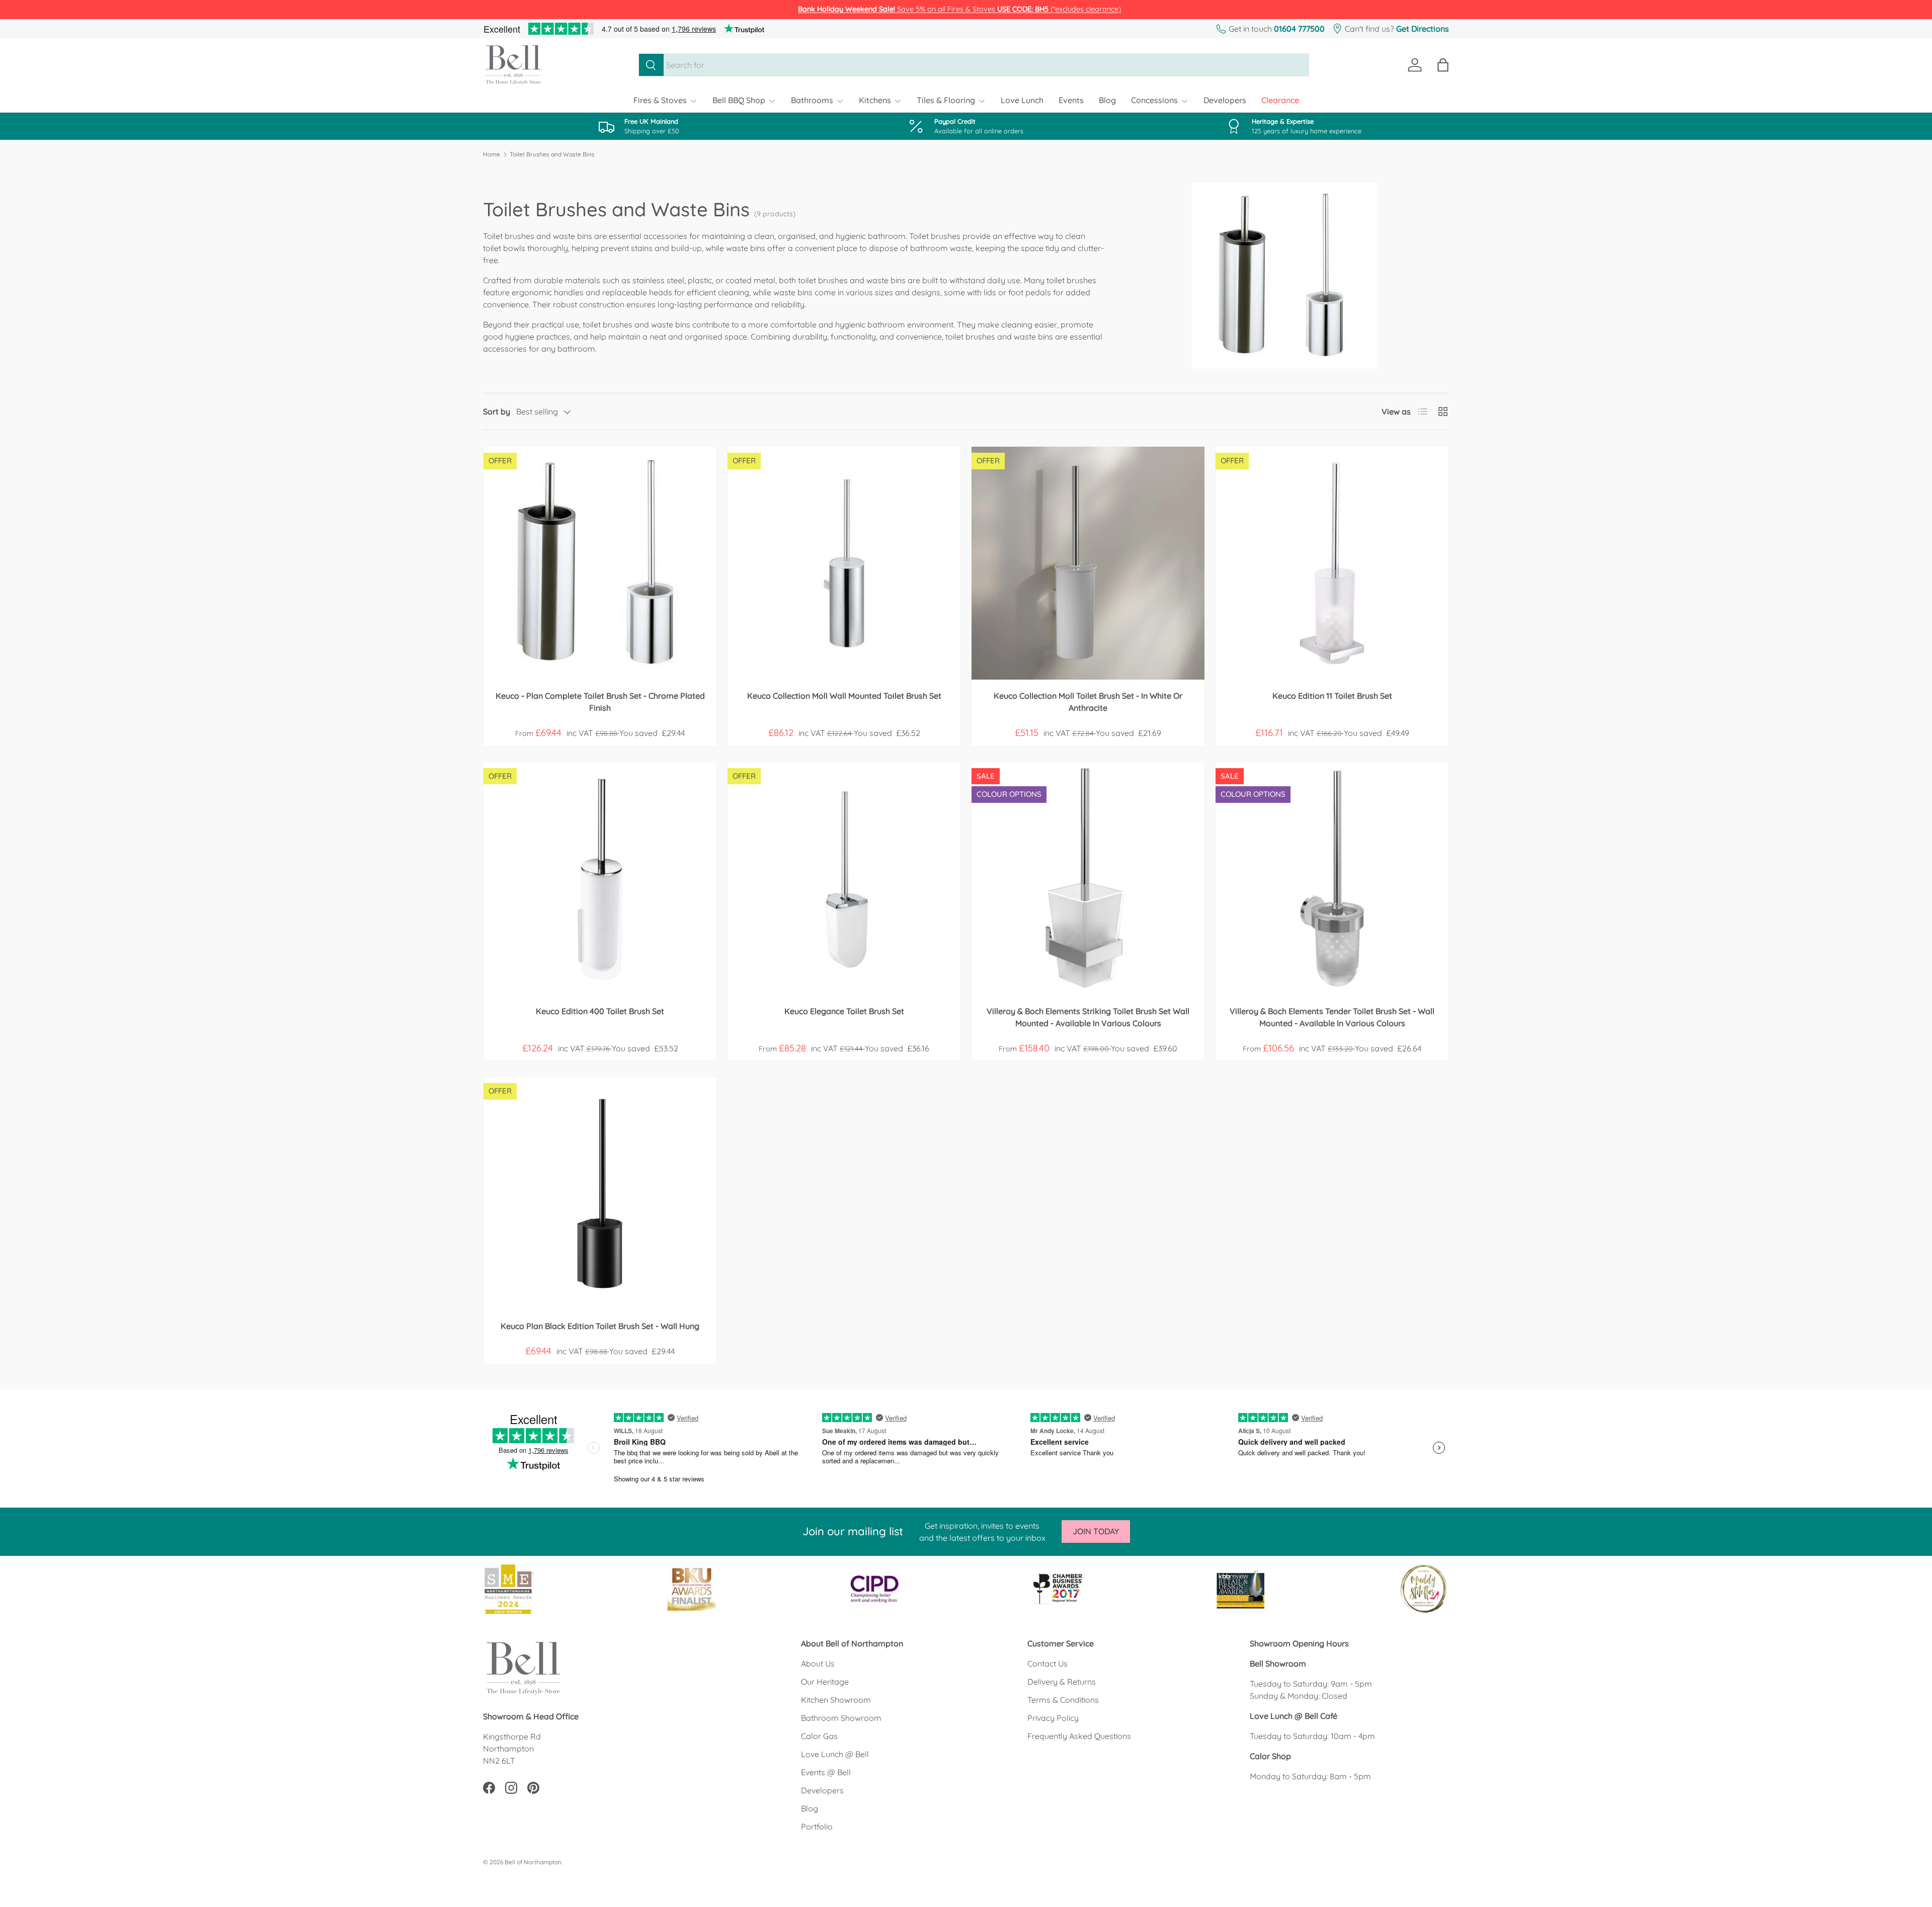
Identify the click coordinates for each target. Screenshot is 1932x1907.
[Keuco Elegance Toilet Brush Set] (844, 879)
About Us (818, 1664)
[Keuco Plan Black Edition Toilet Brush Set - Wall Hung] (600, 1193)
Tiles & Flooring (946, 100)
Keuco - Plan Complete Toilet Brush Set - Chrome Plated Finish (600, 702)
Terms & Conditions (1063, 1700)
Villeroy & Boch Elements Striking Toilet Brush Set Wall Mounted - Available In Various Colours (1088, 1017)
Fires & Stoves (660, 100)
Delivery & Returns (1062, 1682)
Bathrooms (812, 100)
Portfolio (817, 1827)
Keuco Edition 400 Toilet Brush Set (600, 1011)
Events (1071, 100)
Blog (1107, 100)
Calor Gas (819, 1736)
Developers (1225, 100)
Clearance (1280, 100)
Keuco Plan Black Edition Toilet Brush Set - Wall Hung (600, 1326)
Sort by (497, 411)
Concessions (1154, 100)
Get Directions (1423, 29)
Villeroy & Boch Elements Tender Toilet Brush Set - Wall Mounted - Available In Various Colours (1332, 1017)
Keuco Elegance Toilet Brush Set (844, 1011)
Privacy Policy (1053, 1718)
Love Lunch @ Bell (835, 1754)
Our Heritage (825, 1682)
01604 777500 (1299, 29)
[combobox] (974, 65)
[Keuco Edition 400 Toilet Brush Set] (600, 879)
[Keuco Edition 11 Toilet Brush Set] (1332, 563)
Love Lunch (1022, 100)
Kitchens (875, 100)
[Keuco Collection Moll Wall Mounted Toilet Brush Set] (844, 563)
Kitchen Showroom (836, 1700)
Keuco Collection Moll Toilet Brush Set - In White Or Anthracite (1088, 702)
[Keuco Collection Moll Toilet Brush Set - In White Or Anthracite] (1088, 563)
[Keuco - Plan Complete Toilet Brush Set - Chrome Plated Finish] (600, 563)
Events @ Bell (826, 1772)
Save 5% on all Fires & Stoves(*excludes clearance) (959, 9)
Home (492, 154)
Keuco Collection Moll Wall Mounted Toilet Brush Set (844, 696)
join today (1096, 1531)
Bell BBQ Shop (739, 100)
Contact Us (1048, 1664)
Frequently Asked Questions (1079, 1736)
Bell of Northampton (533, 1862)
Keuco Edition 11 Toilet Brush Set (1332, 696)
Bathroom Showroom (841, 1718)
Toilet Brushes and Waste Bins (552, 154)
